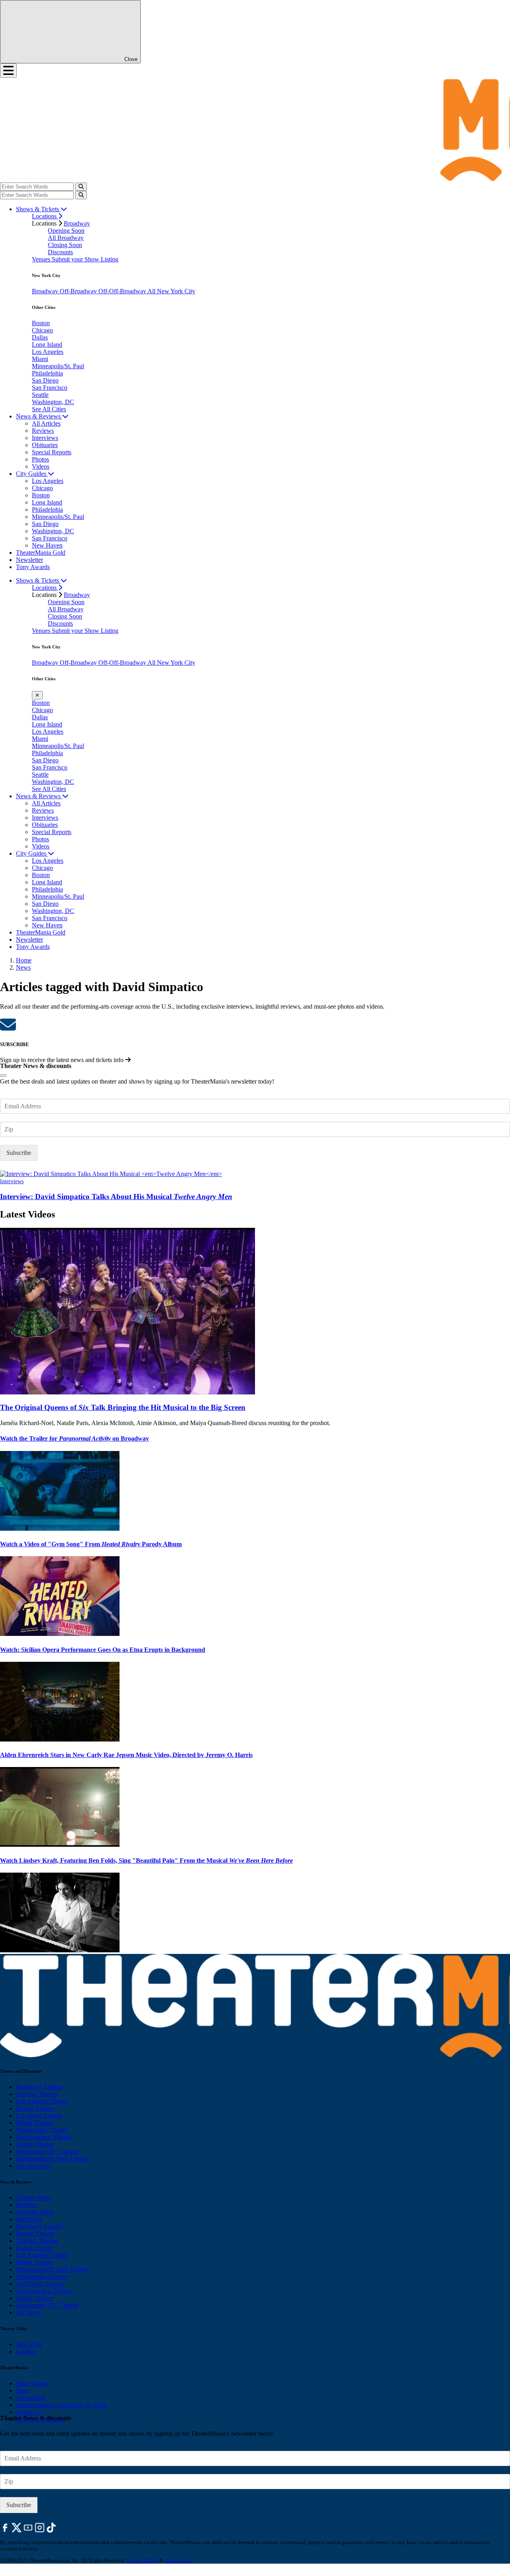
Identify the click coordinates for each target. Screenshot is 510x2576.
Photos (40, 459)
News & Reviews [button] (39, 416)
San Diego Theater (40, 2284)
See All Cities (49, 409)
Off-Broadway (79, 291)
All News (28, 2312)
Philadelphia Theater (42, 2130)
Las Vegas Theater (39, 2116)
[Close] (3, 1076)
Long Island (47, 345)
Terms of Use (178, 2560)
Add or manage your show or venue (61, 2405)
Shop (23, 2390)
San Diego (45, 380)
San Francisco (50, 388)
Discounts (60, 252)
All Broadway (66, 238)
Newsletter (29, 560)
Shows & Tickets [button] (38, 209)
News (23, 967)
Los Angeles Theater (42, 2101)
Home (24, 960)
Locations (45, 216)
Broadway (77, 223)
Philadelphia (47, 373)
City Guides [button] (32, 474)
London (26, 2351)
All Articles (46, 423)
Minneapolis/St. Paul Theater (52, 2159)
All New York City (171, 291)
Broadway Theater (39, 2087)
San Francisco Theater (44, 2137)
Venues (42, 259)
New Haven (47, 545)
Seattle (40, 395)
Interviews (45, 438)
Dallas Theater (34, 2248)
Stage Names (32, 2383)
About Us (28, 2412)
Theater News (34, 2198)
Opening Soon (66, 231)
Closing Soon (65, 245)
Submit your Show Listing (85, 259)
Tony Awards (33, 567)
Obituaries (45, 445)
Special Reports (52, 452)
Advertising (31, 2398)
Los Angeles (48, 352)
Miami (40, 359)
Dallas (40, 337)
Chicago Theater (37, 2094)
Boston (41, 323)
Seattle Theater (35, 2144)
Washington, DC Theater (47, 2151)
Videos (41, 466)
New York (29, 2344)
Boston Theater (35, 2108)
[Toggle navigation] (8, 71)
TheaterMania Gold (41, 553)
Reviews (43, 431)
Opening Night (35, 2212)
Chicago (42, 330)
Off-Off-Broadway (123, 291)
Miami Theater (34, 2123)
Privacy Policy (142, 2560)
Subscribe (19, 1153)
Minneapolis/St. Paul (58, 366)
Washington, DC (53, 402)
